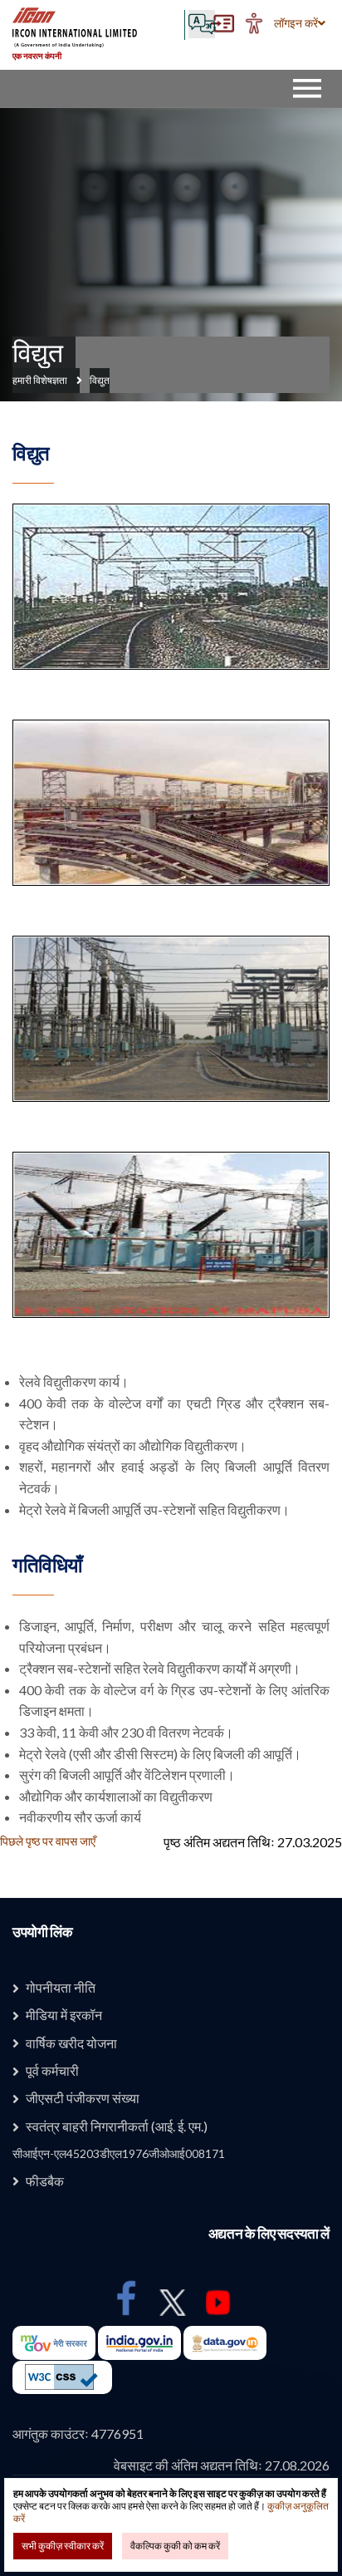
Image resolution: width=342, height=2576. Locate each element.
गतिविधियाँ (47, 1565)
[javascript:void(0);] (254, 23)
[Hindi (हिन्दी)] (203, 25)
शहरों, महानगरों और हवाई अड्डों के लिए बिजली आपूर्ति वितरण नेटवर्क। (174, 1477)
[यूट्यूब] (220, 2303)
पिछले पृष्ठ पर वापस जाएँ (48, 1841)
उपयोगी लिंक (43, 1932)
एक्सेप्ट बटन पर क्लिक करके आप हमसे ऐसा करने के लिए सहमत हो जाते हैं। (171, 2506)
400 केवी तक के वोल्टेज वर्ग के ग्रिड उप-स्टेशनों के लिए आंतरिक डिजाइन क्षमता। (174, 1701)
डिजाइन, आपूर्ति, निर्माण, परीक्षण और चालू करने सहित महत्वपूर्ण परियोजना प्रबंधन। (174, 1637)
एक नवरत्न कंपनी (37, 56)
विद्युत (37, 352)
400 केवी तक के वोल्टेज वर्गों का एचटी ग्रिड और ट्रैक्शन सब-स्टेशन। (174, 1414)
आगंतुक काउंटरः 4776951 (78, 2433)
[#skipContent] (222, 23)
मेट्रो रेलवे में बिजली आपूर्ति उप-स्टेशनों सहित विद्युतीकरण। (154, 1509)
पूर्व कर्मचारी (52, 2070)
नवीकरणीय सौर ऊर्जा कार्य (80, 1817)
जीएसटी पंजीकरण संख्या (83, 2098)
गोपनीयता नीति (61, 1987)
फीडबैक (45, 2181)
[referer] (62, 2377)
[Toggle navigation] (311, 88)
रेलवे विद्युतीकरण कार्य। (74, 1381)
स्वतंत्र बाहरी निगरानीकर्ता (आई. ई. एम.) (117, 2126)
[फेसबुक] (127, 2298)
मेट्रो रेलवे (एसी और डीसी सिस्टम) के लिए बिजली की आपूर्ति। (160, 1754)
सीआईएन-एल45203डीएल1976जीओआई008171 (119, 2153)
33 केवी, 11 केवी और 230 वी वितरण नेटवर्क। (126, 1732)
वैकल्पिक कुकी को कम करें (175, 2546)
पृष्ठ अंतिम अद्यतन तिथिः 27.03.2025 (253, 1842)
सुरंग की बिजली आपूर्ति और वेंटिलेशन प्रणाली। (127, 1775)
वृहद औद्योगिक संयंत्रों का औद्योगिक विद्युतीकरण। (133, 1445)
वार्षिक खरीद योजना (71, 2043)
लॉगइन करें (296, 23)
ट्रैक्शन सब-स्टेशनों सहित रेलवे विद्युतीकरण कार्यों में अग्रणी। (160, 1668)
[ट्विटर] (173, 2303)
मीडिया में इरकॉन (64, 2015)
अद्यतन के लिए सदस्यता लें (269, 2234)
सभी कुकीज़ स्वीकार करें (63, 2546)
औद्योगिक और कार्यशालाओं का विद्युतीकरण (116, 1796)
